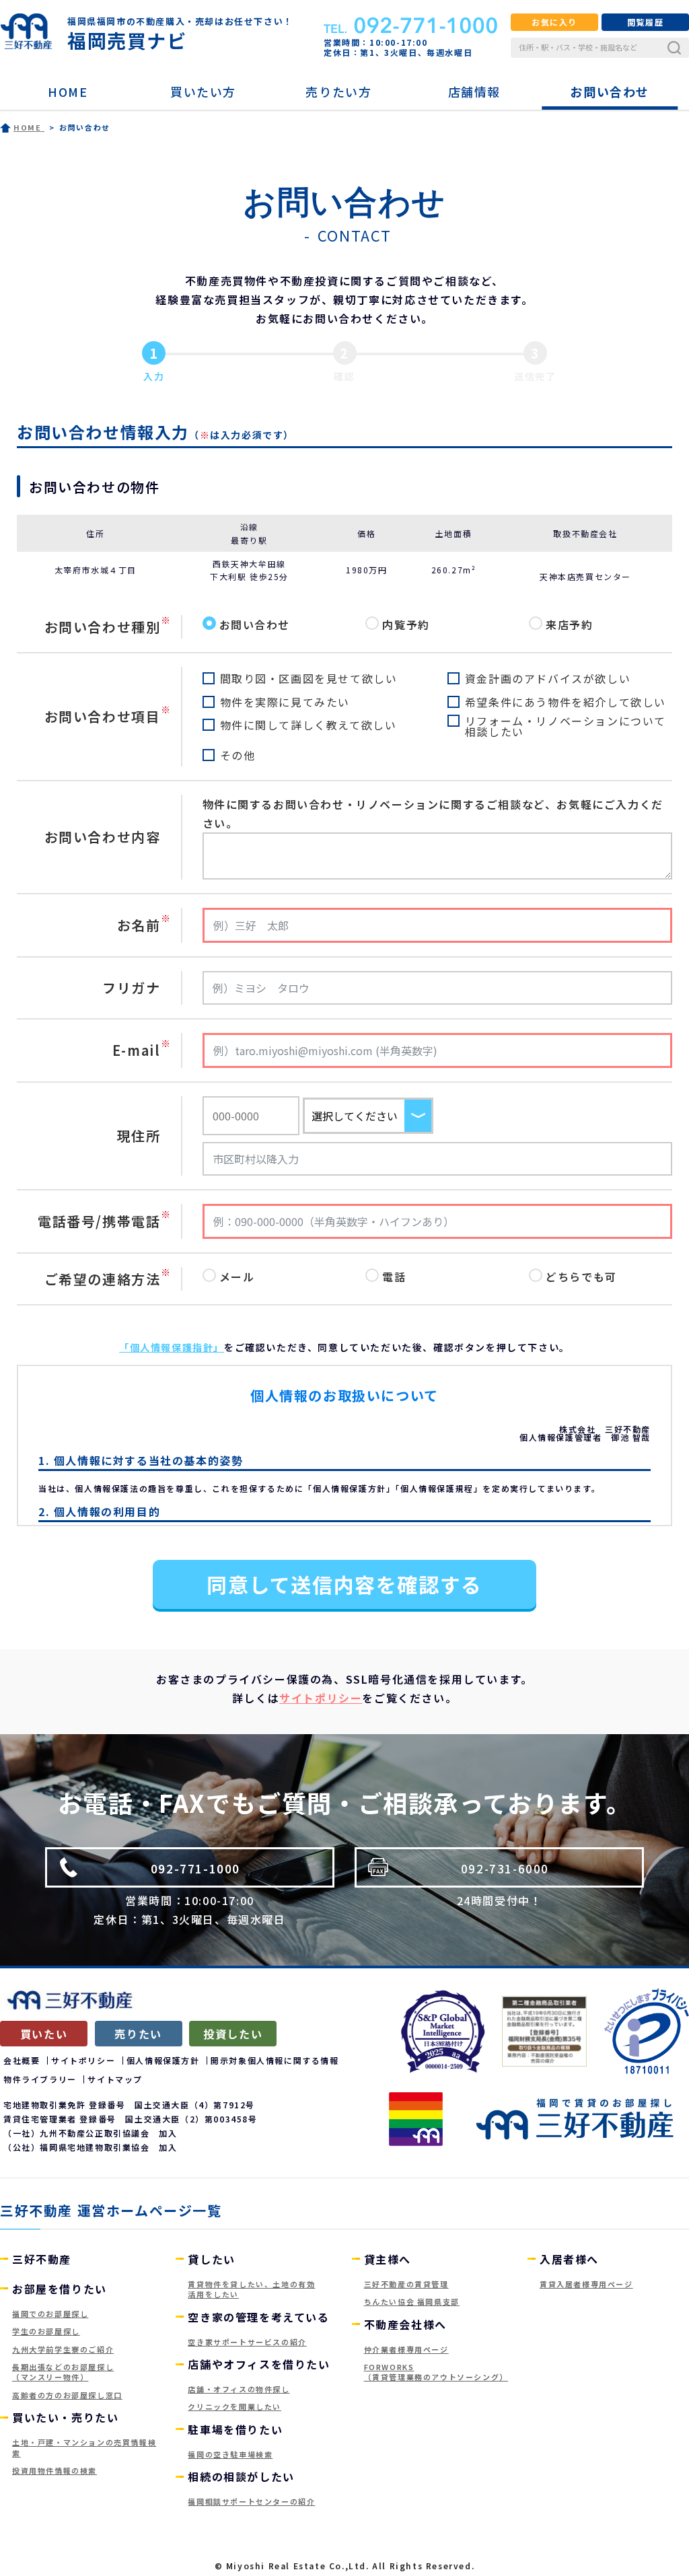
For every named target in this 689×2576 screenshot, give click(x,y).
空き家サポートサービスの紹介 (247, 2342)
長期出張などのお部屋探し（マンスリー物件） (63, 2372)
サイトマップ (115, 2079)
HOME (68, 92)
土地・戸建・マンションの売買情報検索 (84, 2447)
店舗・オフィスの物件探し (239, 2389)
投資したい (233, 2034)
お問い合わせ (610, 92)
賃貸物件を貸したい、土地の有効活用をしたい (251, 2289)
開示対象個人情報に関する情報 (275, 2060)
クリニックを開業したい (234, 2406)
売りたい (138, 2034)
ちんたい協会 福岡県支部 (412, 2301)
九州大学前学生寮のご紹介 (63, 2349)
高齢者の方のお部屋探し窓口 (67, 2395)
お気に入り (554, 22)
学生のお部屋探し (46, 2331)
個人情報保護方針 (163, 2060)
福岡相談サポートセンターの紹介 (251, 2501)
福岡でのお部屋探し (50, 2314)
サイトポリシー (321, 1698)
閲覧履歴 (645, 22)
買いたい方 (203, 92)
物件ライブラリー (40, 2079)
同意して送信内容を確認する (344, 1584)
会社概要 (22, 2060)
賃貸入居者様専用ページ (586, 2284)
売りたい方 (338, 92)
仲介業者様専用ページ (406, 2349)
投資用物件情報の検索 (55, 2470)
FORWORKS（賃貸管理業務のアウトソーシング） (436, 2372)
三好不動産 (42, 2259)
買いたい (44, 2034)
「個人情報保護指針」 (172, 1347)
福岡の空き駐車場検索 (230, 2454)
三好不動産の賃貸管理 (406, 2284)
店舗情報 (474, 92)
